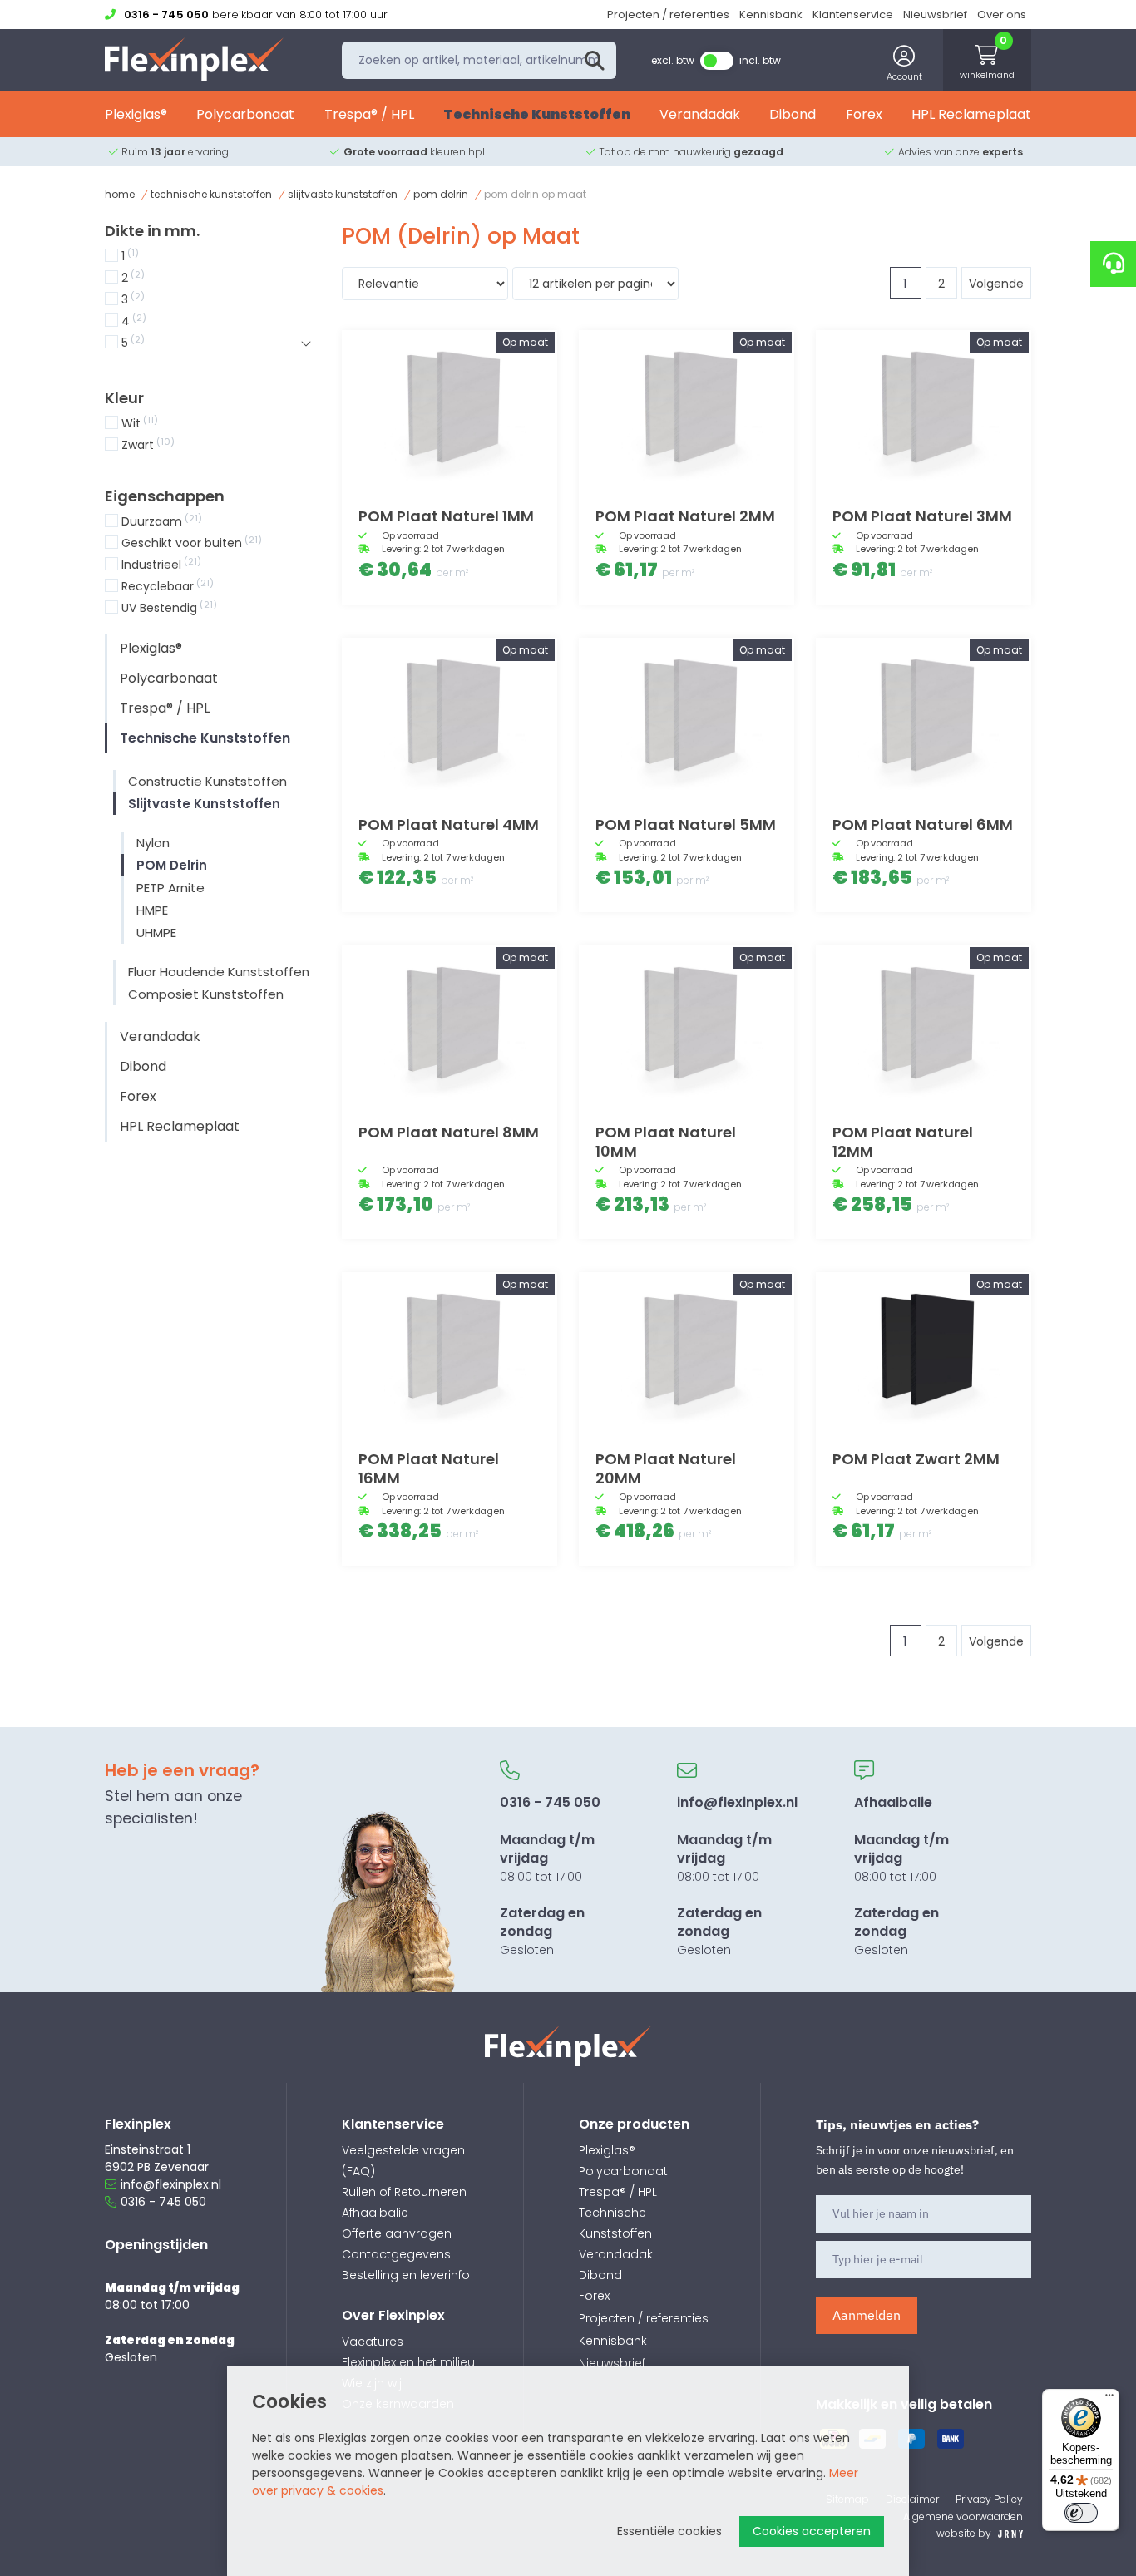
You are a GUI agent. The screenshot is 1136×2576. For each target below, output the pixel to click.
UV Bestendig (169, 608)
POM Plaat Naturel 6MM (923, 824)
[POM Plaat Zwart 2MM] (924, 1353)
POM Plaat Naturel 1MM (446, 516)
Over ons (1002, 15)
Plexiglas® (136, 114)
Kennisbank (771, 15)
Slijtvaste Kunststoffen (343, 194)
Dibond (793, 114)
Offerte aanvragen (397, 2233)
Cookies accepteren (812, 2531)
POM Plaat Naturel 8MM (449, 1132)
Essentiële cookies (669, 2531)
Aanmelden (867, 2315)
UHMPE (156, 933)
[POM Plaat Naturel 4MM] (449, 718)
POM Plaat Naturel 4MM (449, 824)
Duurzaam (162, 521)
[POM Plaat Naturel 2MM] (687, 411)
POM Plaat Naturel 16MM (429, 1468)
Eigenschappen (165, 496)
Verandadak (700, 114)
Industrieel (161, 565)
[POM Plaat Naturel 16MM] (449, 1353)
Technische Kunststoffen (537, 114)
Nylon (153, 843)
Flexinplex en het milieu (408, 2362)
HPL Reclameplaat (971, 114)
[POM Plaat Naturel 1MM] (449, 411)
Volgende (996, 284)
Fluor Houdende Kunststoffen (219, 972)
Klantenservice (853, 15)
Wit (140, 423)
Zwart (148, 445)
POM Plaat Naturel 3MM (922, 516)
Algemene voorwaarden (963, 2517)
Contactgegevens (396, 2254)
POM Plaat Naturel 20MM (666, 1468)
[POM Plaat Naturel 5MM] (687, 718)
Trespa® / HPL (369, 114)
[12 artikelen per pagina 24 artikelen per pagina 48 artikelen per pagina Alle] (595, 286)
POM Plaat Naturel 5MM (686, 824)
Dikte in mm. (152, 231)
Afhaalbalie (375, 2213)
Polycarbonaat (245, 114)
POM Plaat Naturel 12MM (903, 1142)
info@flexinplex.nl (171, 2184)
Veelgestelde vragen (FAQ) (403, 2161)
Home (120, 194)
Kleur (124, 398)
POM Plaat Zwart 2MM (916, 1459)
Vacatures (373, 2342)
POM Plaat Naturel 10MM (666, 1142)
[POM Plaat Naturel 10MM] (687, 1026)
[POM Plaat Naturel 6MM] (924, 718)
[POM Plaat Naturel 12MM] (924, 1026)
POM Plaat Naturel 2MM (685, 516)
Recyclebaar (168, 586)
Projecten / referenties (668, 15)
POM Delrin (441, 194)
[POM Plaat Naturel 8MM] (449, 1026)
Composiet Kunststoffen (206, 994)
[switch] (1081, 2513)
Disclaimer (912, 2499)
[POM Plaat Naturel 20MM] (687, 1353)
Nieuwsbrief (935, 15)
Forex (864, 114)
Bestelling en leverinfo (406, 2275)
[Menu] (1109, 2399)
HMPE (152, 910)
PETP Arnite (170, 888)
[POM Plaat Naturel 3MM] (924, 411)
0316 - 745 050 (163, 2202)
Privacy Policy (989, 2499)
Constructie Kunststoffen (207, 781)
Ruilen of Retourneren (404, 2192)
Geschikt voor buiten (192, 543)
